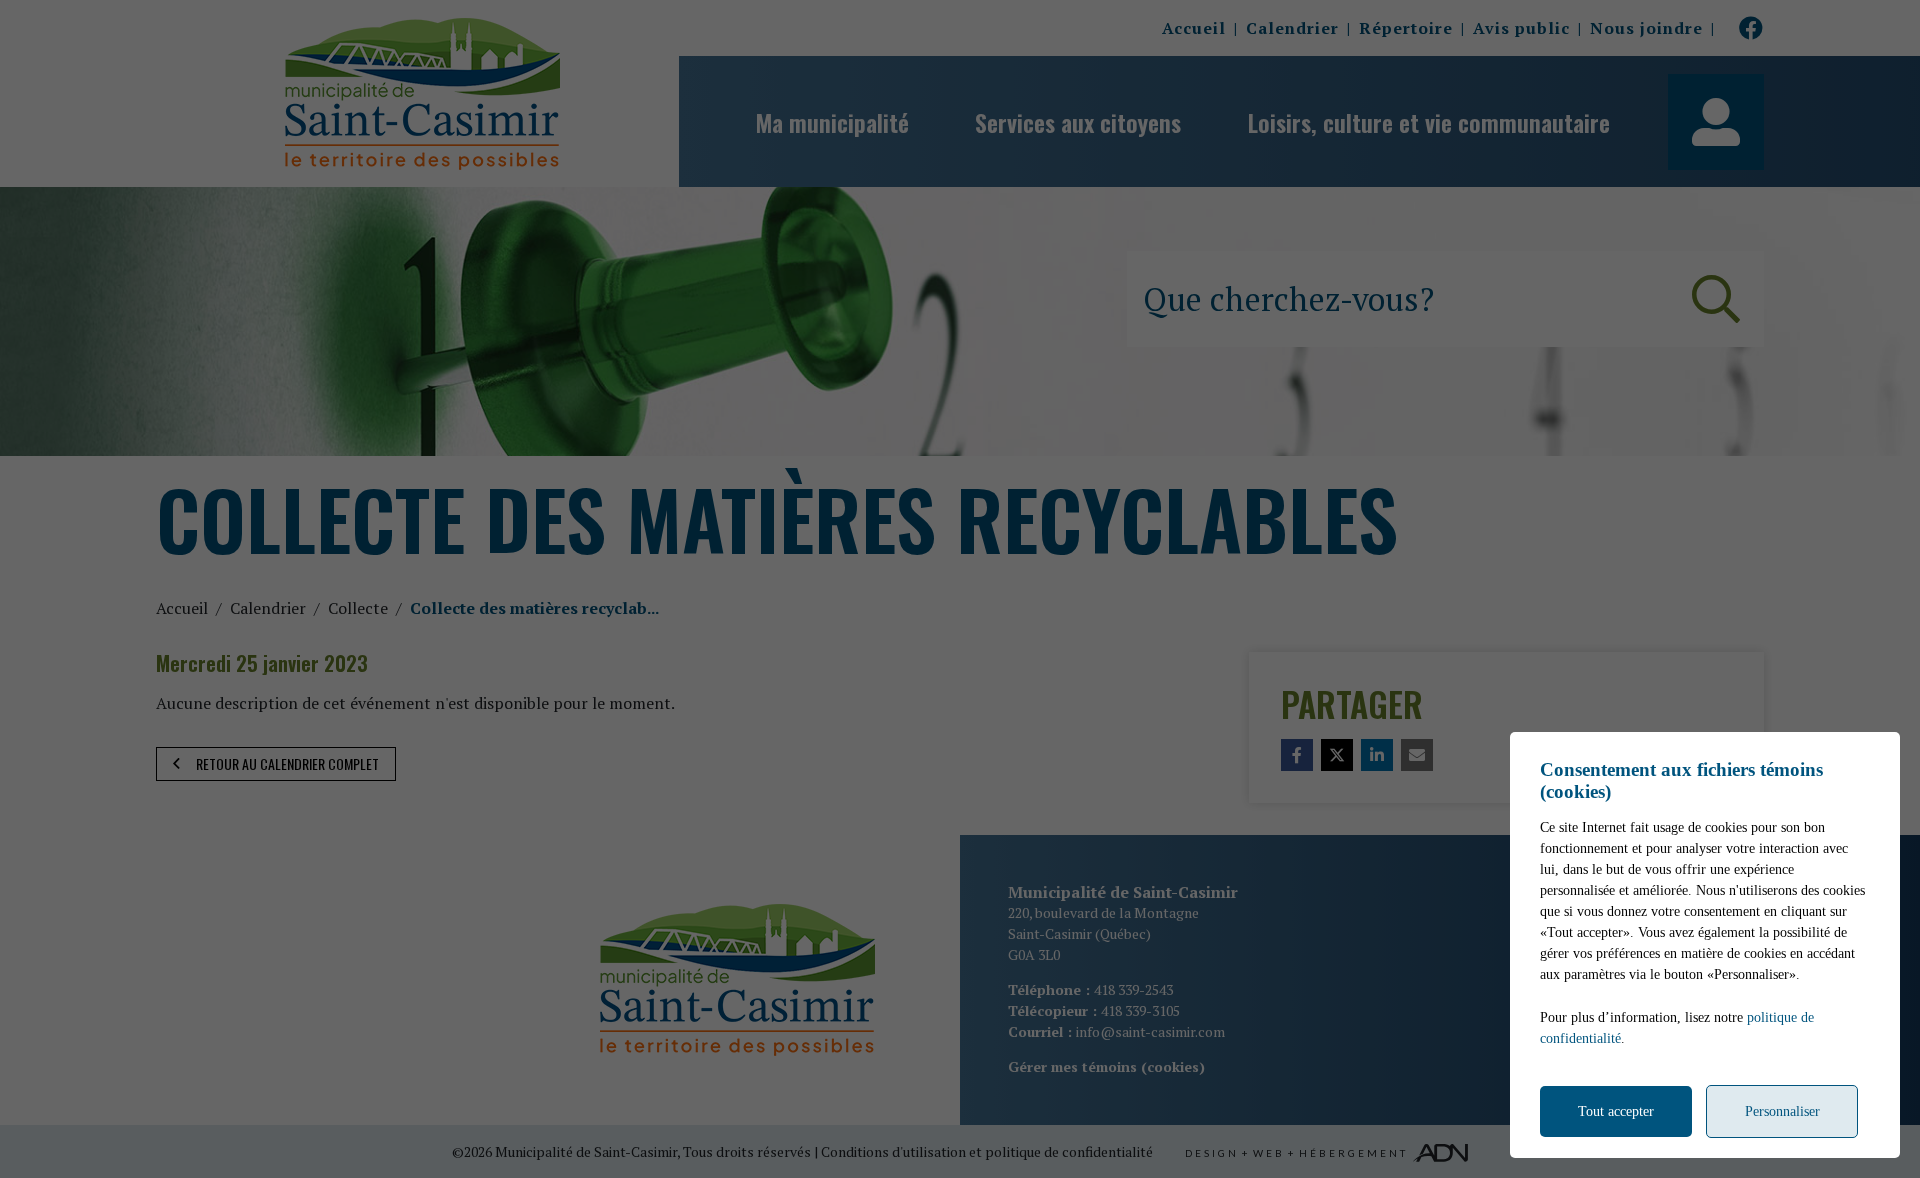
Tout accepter (1616, 1111)
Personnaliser (1782, 1111)
